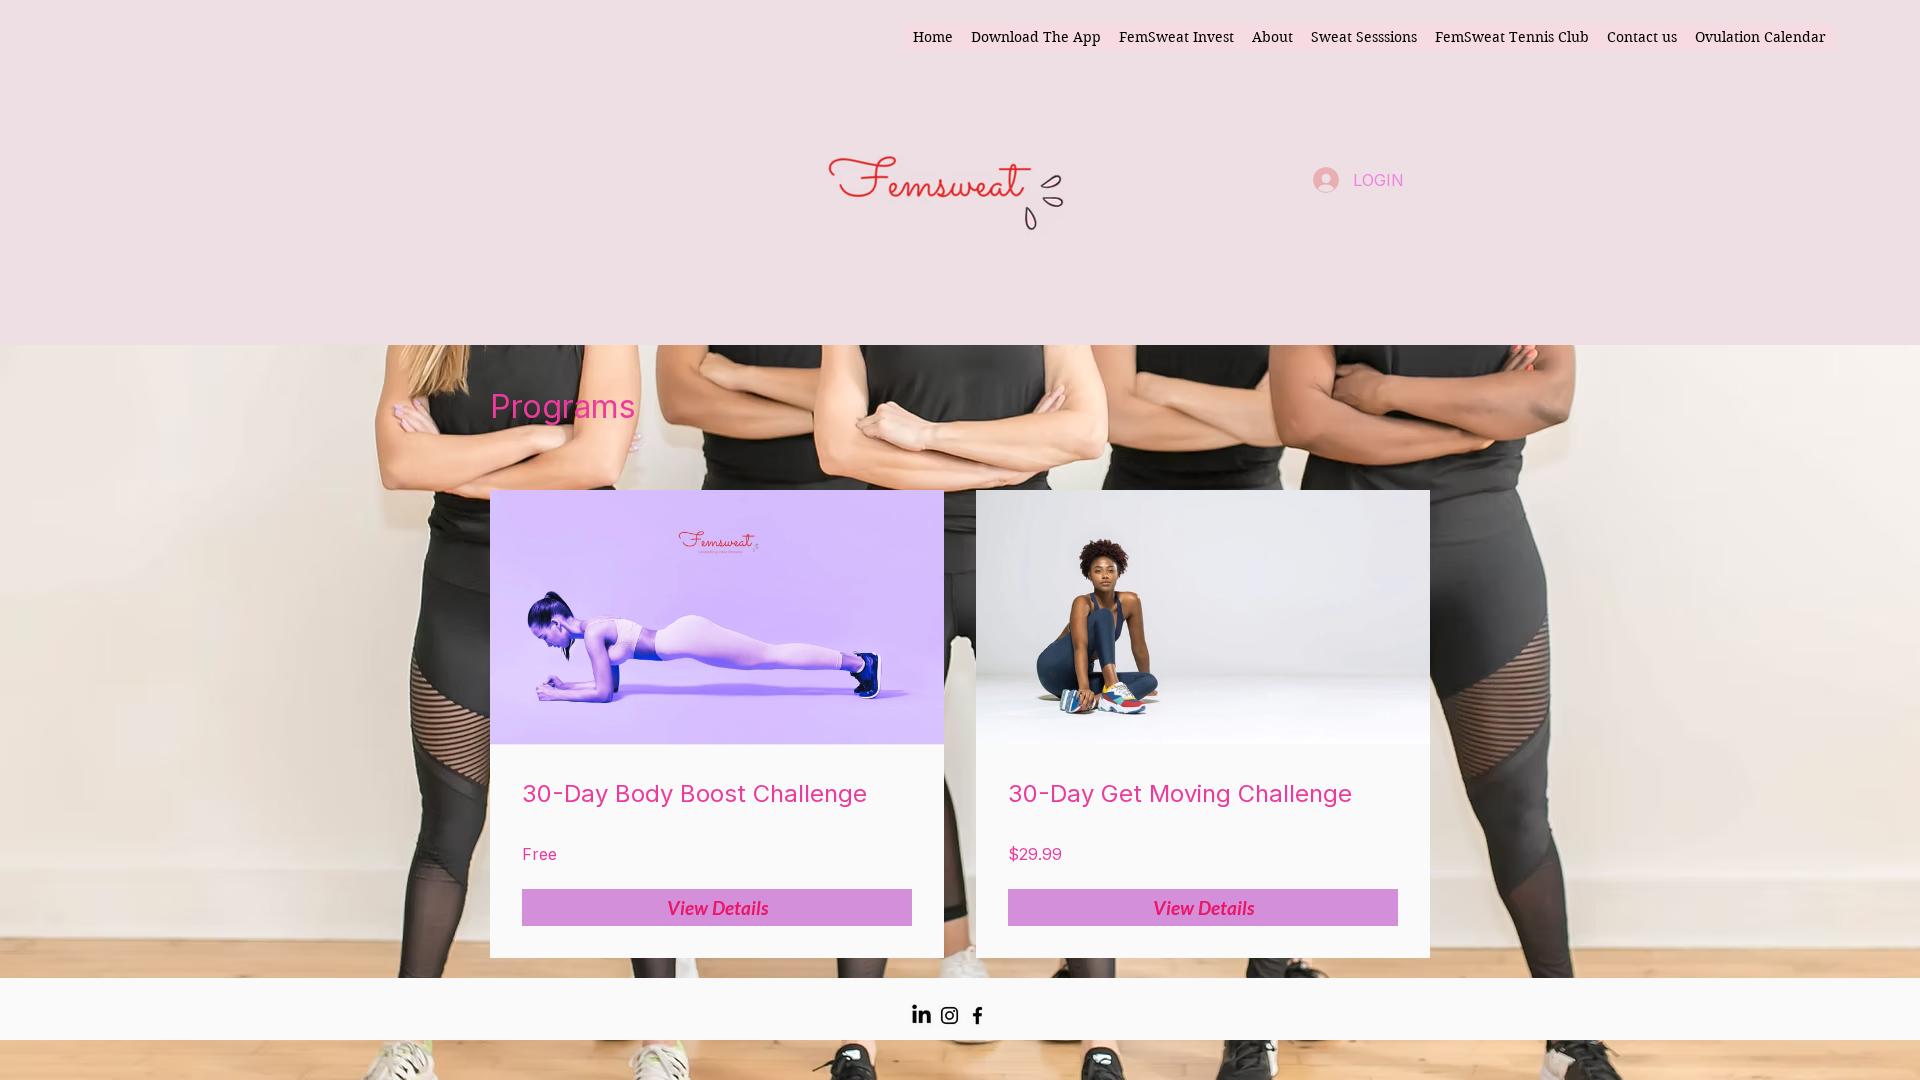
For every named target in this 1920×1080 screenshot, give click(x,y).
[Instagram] (949, 1015)
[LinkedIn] (921, 1015)
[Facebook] (977, 1015)
